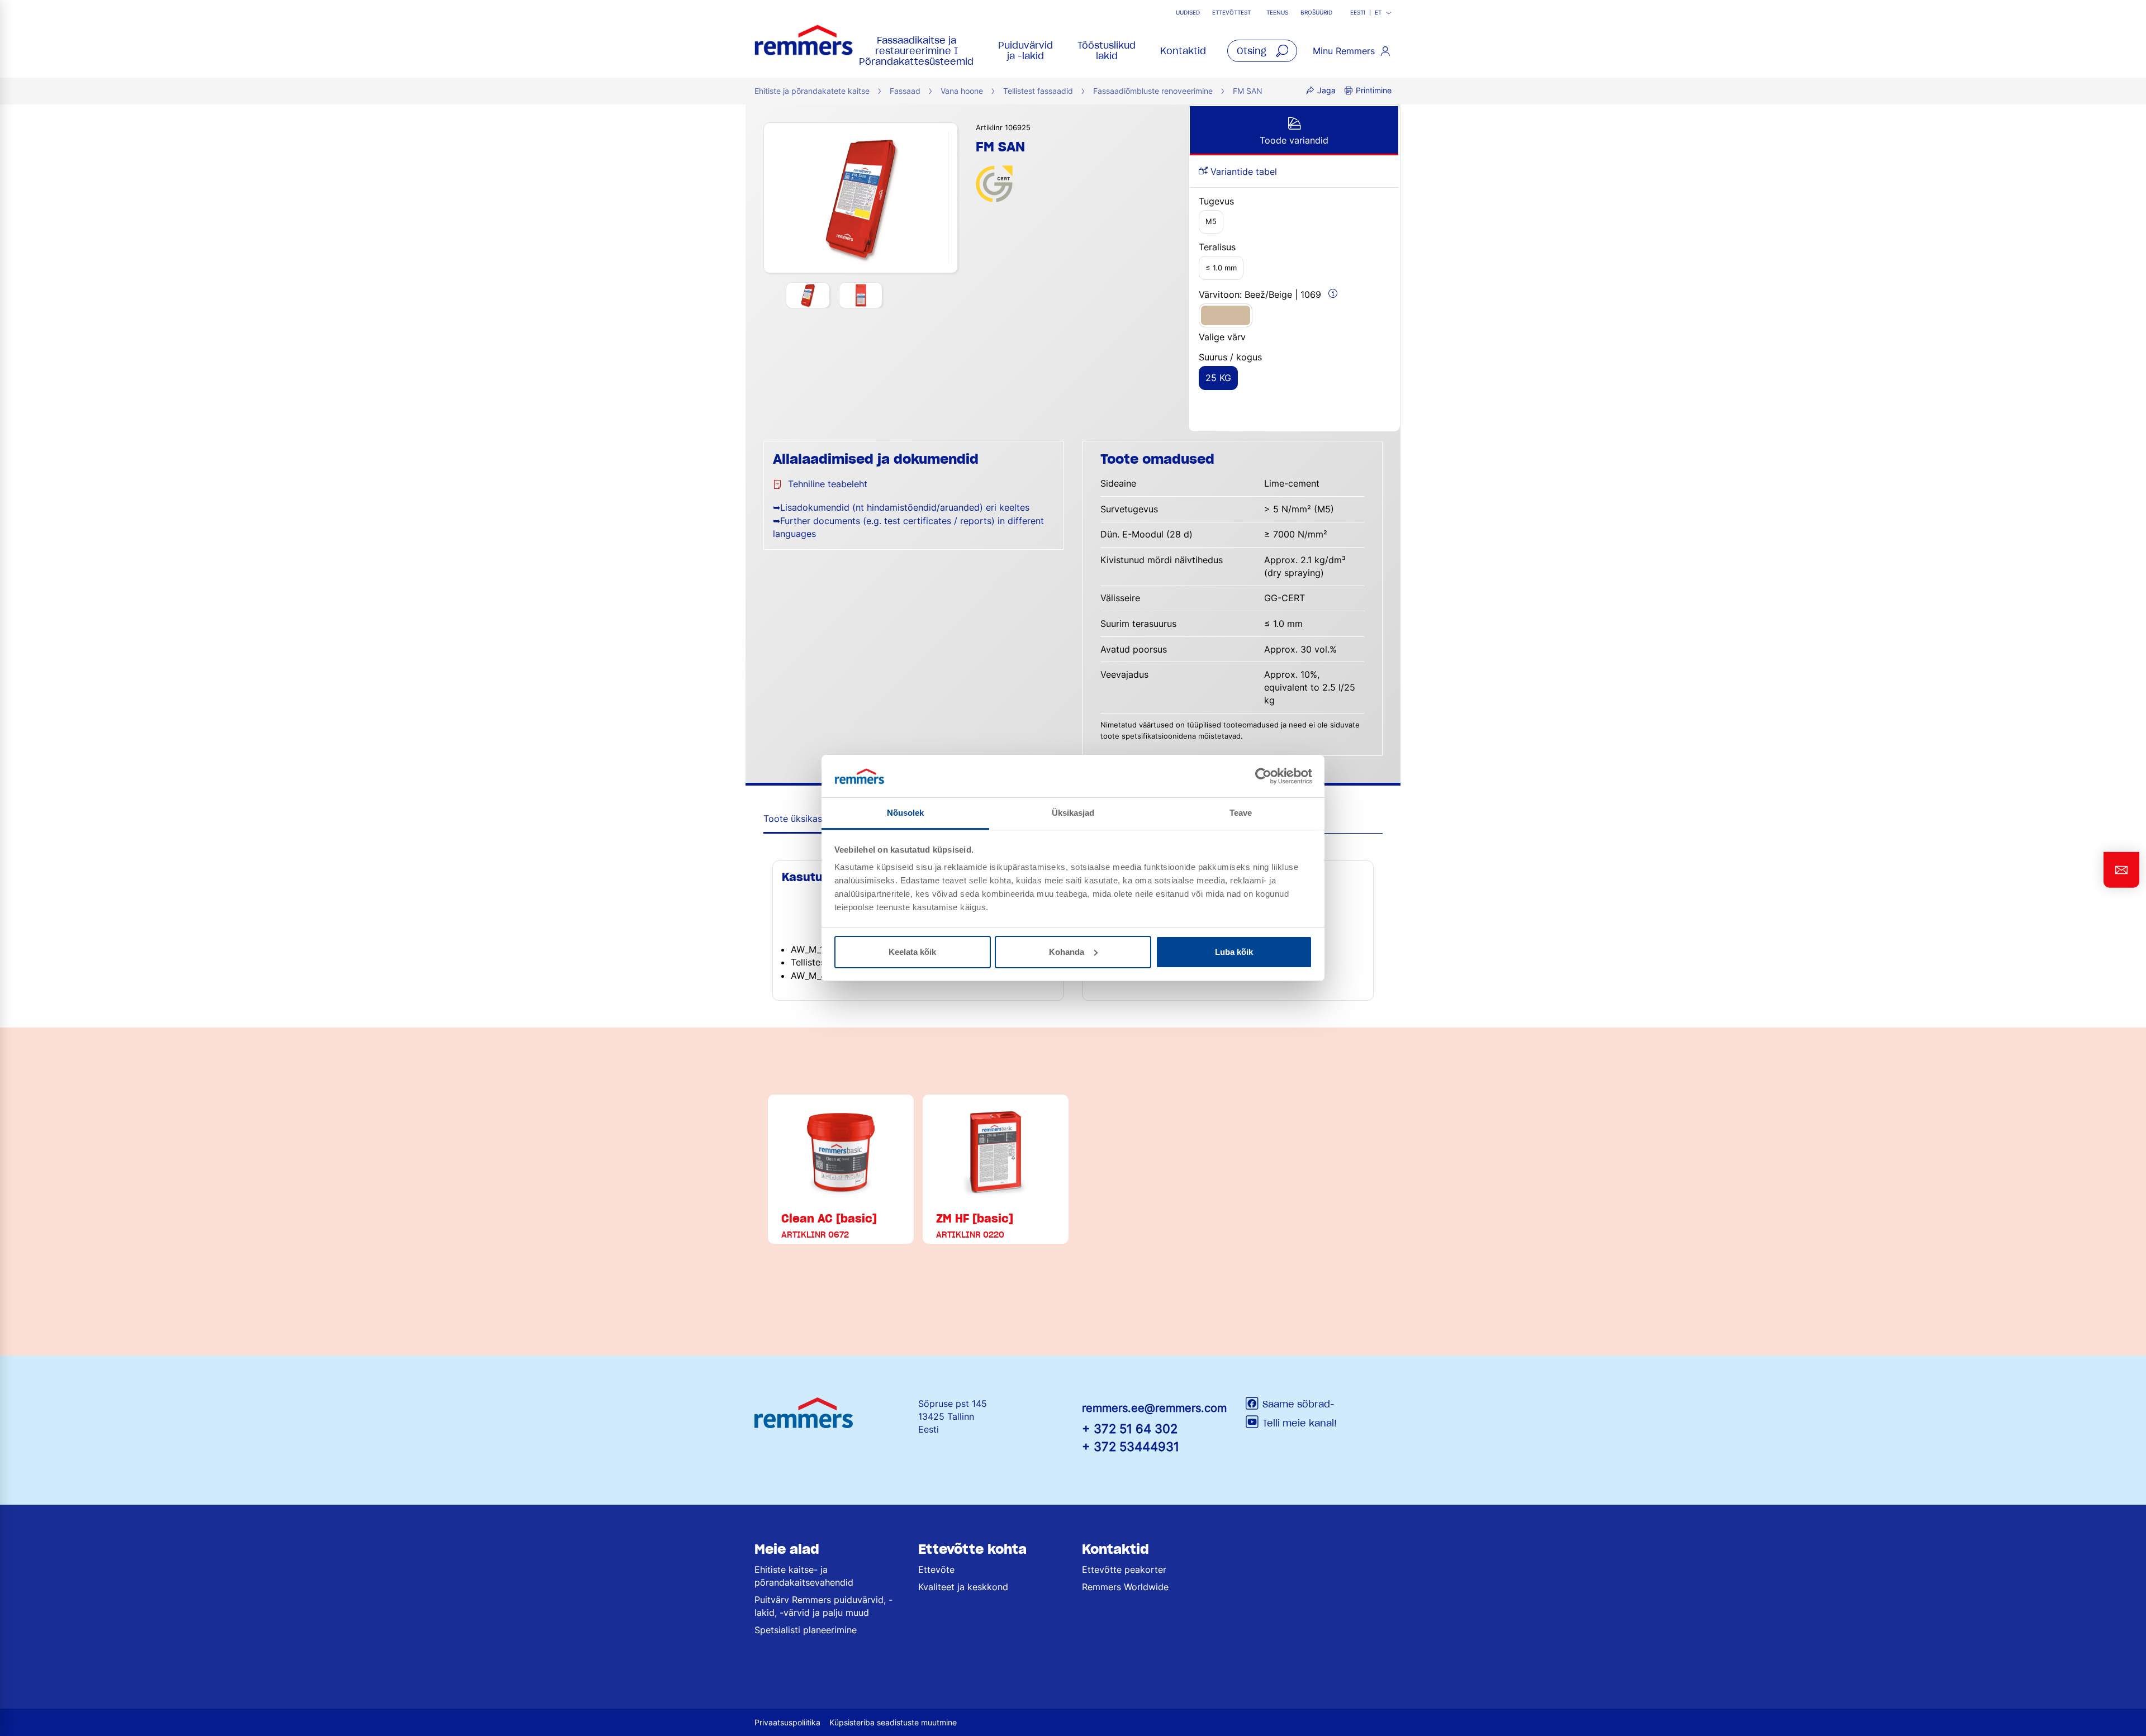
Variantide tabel (1242, 172)
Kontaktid (1183, 51)
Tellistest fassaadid (1038, 91)
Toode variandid (1294, 140)
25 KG (1218, 378)
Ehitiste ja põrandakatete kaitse (812, 91)
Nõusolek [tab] (906, 813)
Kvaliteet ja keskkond (963, 1587)
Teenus (1277, 13)
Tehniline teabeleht (828, 484)
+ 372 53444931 (1131, 1446)
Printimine (1374, 90)
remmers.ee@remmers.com (1154, 1408)
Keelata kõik (912, 952)
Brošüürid (1316, 13)
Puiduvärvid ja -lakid (1025, 51)
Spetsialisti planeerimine (806, 1630)
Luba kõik (1234, 952)
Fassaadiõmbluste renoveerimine (1153, 91)
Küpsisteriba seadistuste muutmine (893, 1722)
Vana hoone (962, 91)
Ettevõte (936, 1569)
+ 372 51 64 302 (1130, 1428)
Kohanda (1067, 952)
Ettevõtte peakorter (1124, 1569)
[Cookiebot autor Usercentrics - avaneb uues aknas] (1263, 776)
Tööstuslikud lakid (1107, 51)
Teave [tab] (1241, 813)
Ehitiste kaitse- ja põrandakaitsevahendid (804, 1576)
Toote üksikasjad (799, 819)
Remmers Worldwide (1125, 1587)
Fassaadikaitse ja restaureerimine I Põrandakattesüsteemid (916, 51)
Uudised (1188, 13)
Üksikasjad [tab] (1073, 813)
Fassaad (905, 91)
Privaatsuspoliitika (787, 1722)
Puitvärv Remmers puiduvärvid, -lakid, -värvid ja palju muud (823, 1606)
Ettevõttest (1231, 13)
